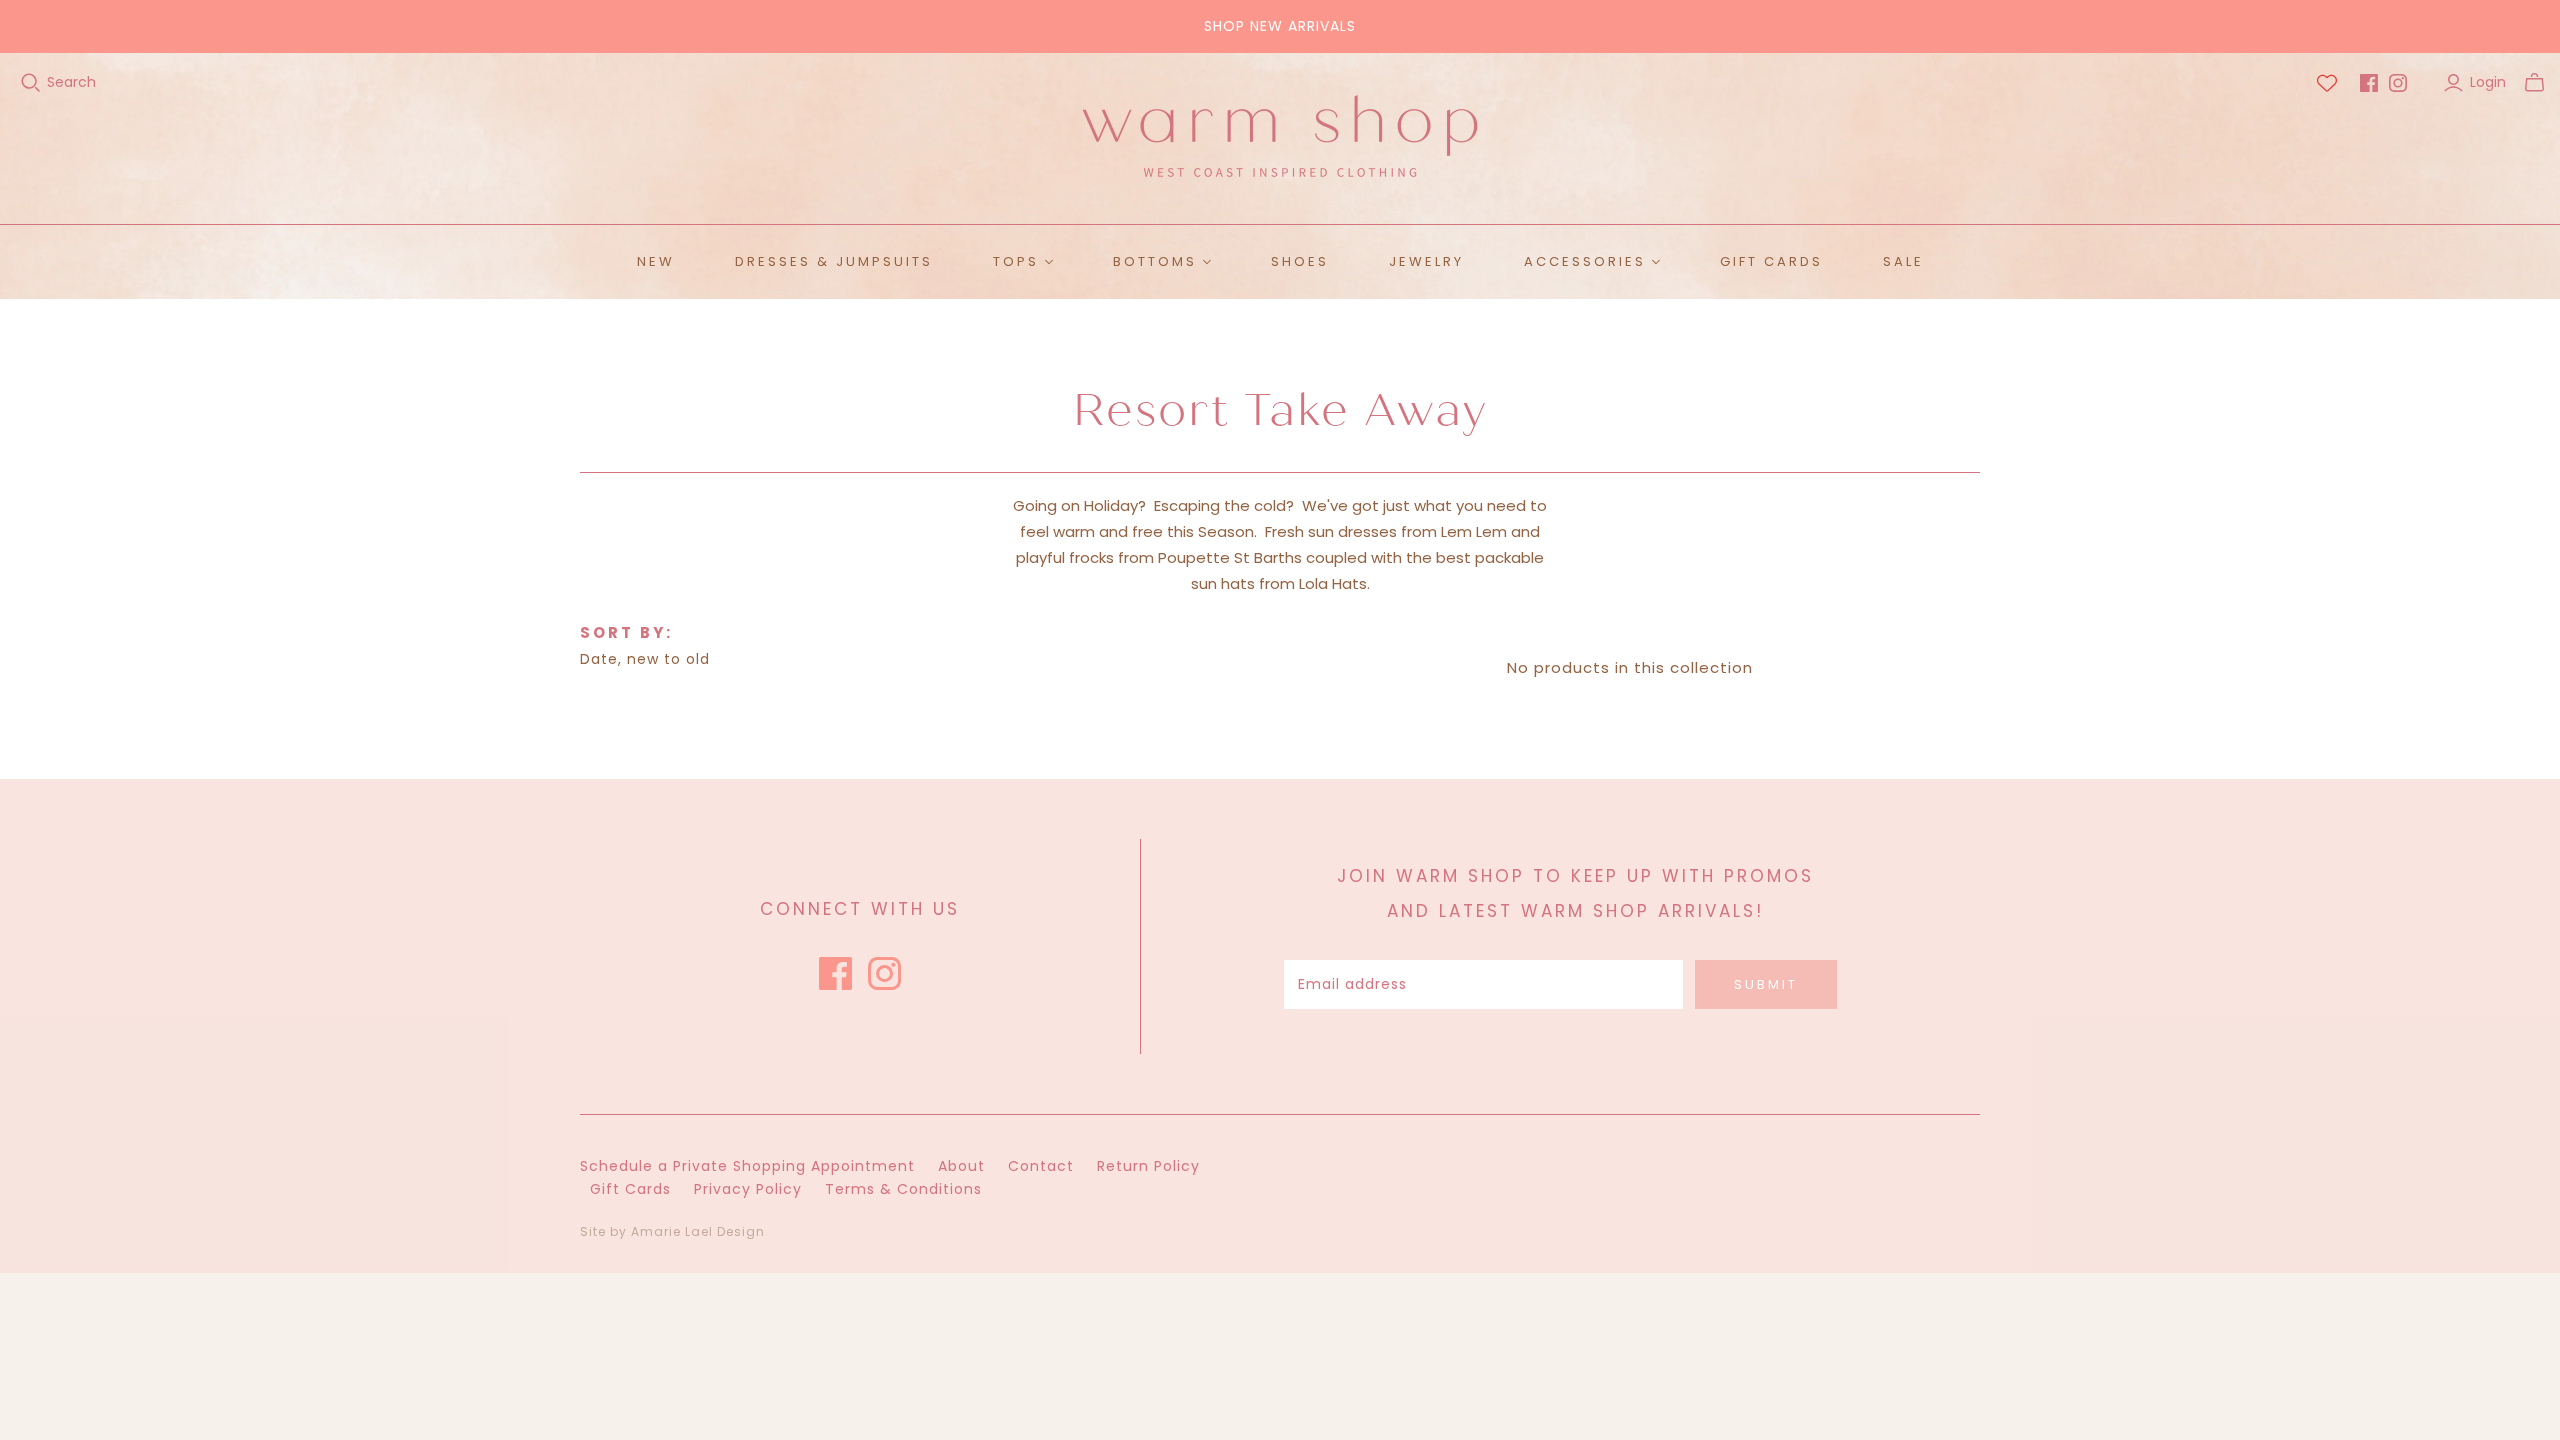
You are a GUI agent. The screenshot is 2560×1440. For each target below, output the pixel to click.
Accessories (1585, 261)
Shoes (1300, 261)
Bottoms (1155, 261)
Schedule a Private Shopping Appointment (747, 1166)
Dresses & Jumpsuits (834, 261)
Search (71, 82)
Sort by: (626, 632)
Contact (1041, 1166)
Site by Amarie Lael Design (672, 1231)
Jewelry (1426, 261)
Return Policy (1148, 1166)
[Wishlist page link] (2327, 83)
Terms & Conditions (903, 1189)
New (656, 261)
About (961, 1166)
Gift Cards (1771, 261)
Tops (1016, 261)
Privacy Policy (748, 1189)
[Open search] (31, 83)
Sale (1903, 261)
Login (2488, 82)
